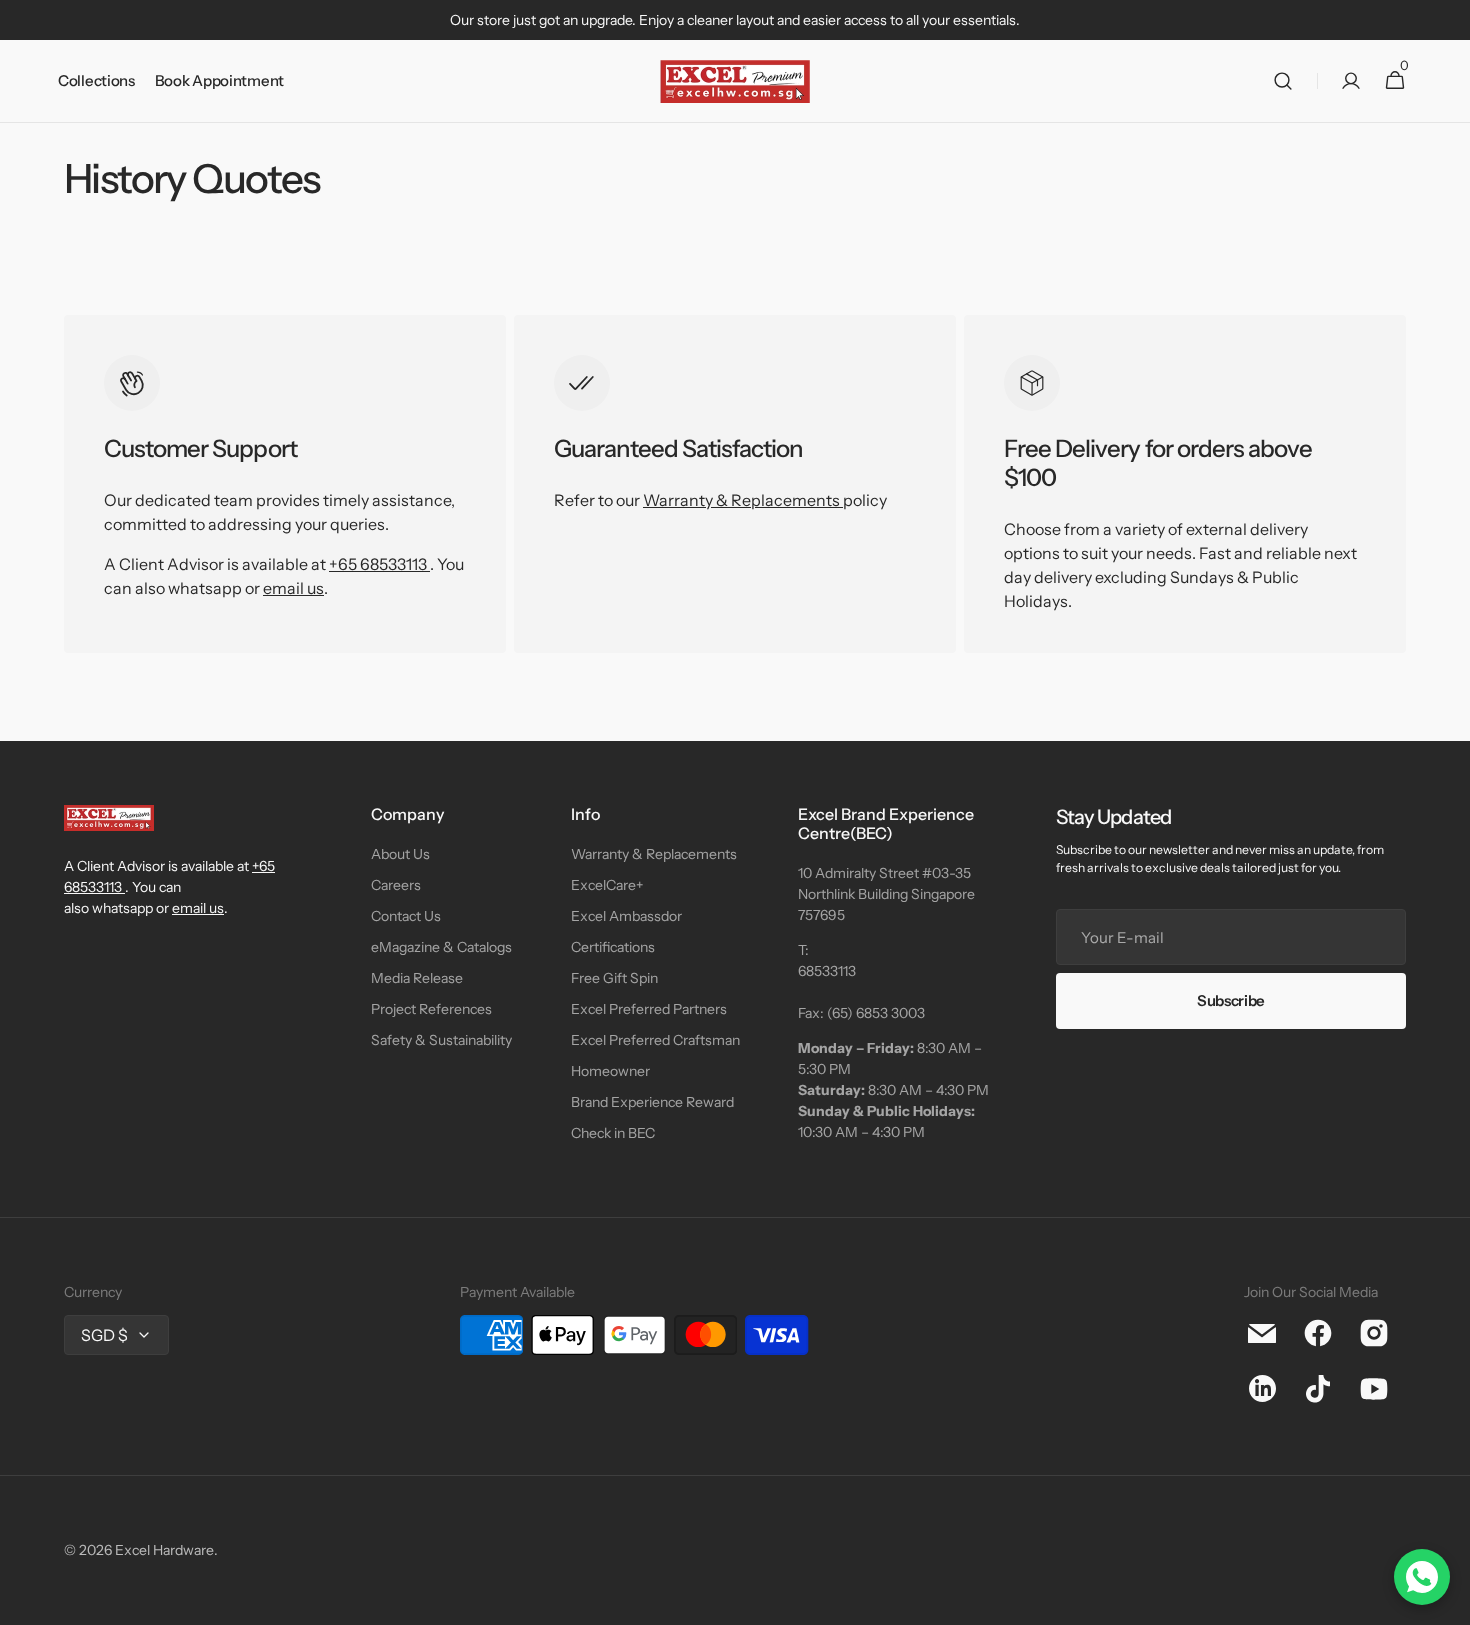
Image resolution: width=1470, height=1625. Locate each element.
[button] (1283, 81)
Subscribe (1231, 1000)
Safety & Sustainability (441, 1040)
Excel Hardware (164, 1550)
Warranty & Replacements (743, 500)
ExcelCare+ (607, 885)
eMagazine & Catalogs (441, 947)
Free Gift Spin (614, 978)
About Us (400, 854)
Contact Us (406, 916)
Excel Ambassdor (626, 916)
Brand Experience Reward (652, 1102)
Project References (431, 1009)
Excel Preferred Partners (649, 1009)
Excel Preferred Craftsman (655, 1040)
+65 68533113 (378, 564)
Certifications (613, 947)
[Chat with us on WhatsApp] (1422, 1577)
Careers (396, 885)
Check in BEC (613, 1133)
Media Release (417, 978)
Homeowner (610, 1071)
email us (293, 588)
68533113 (827, 971)
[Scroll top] (1446, 1601)
